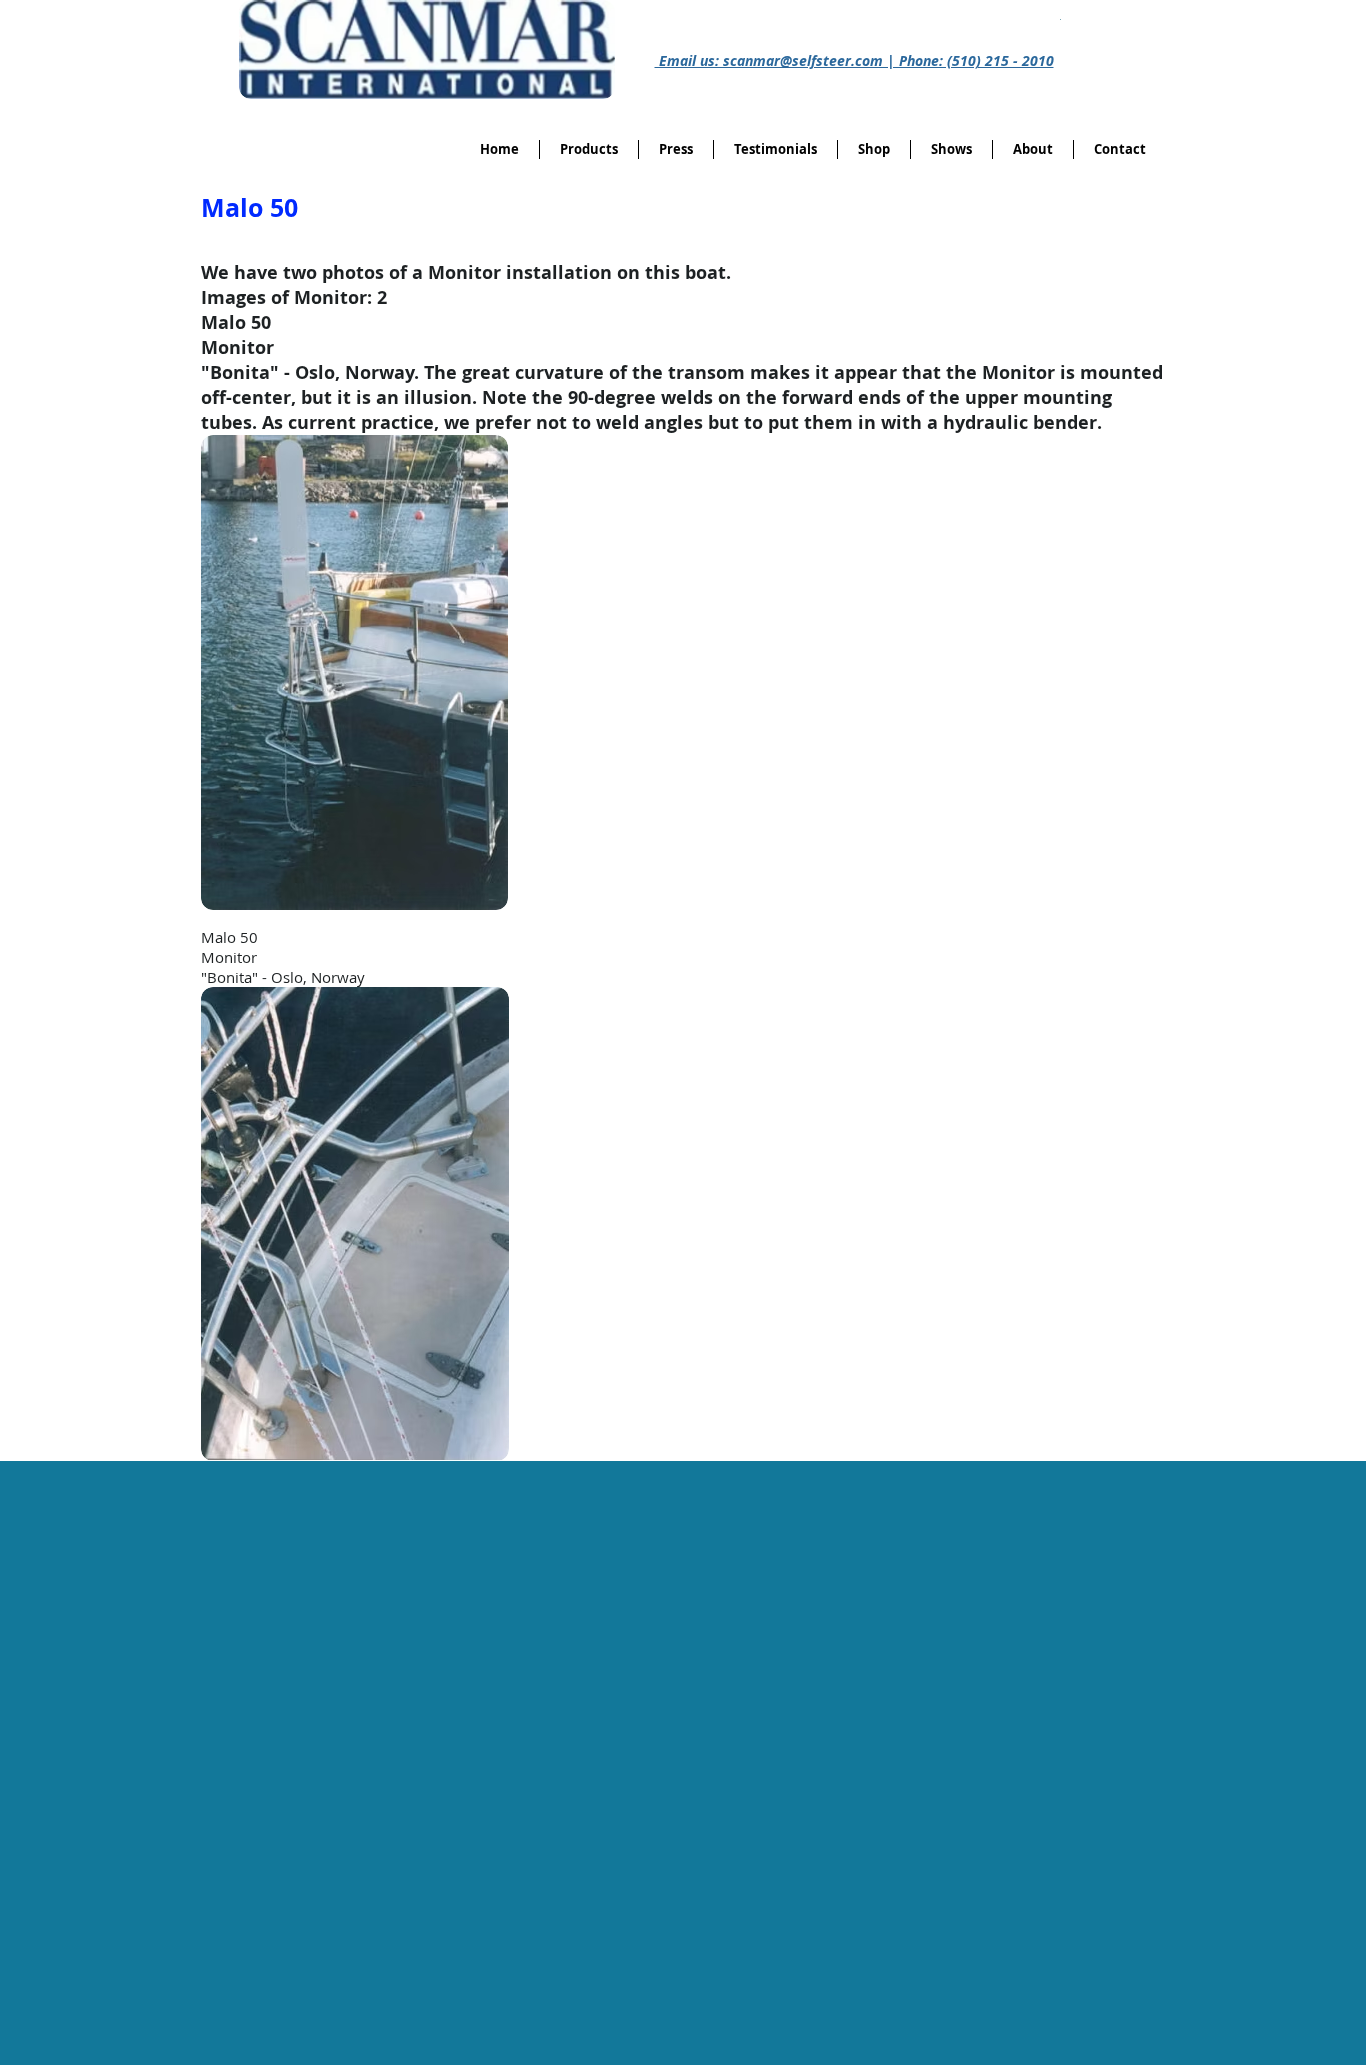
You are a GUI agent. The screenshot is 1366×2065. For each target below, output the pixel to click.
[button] (874, 149)
